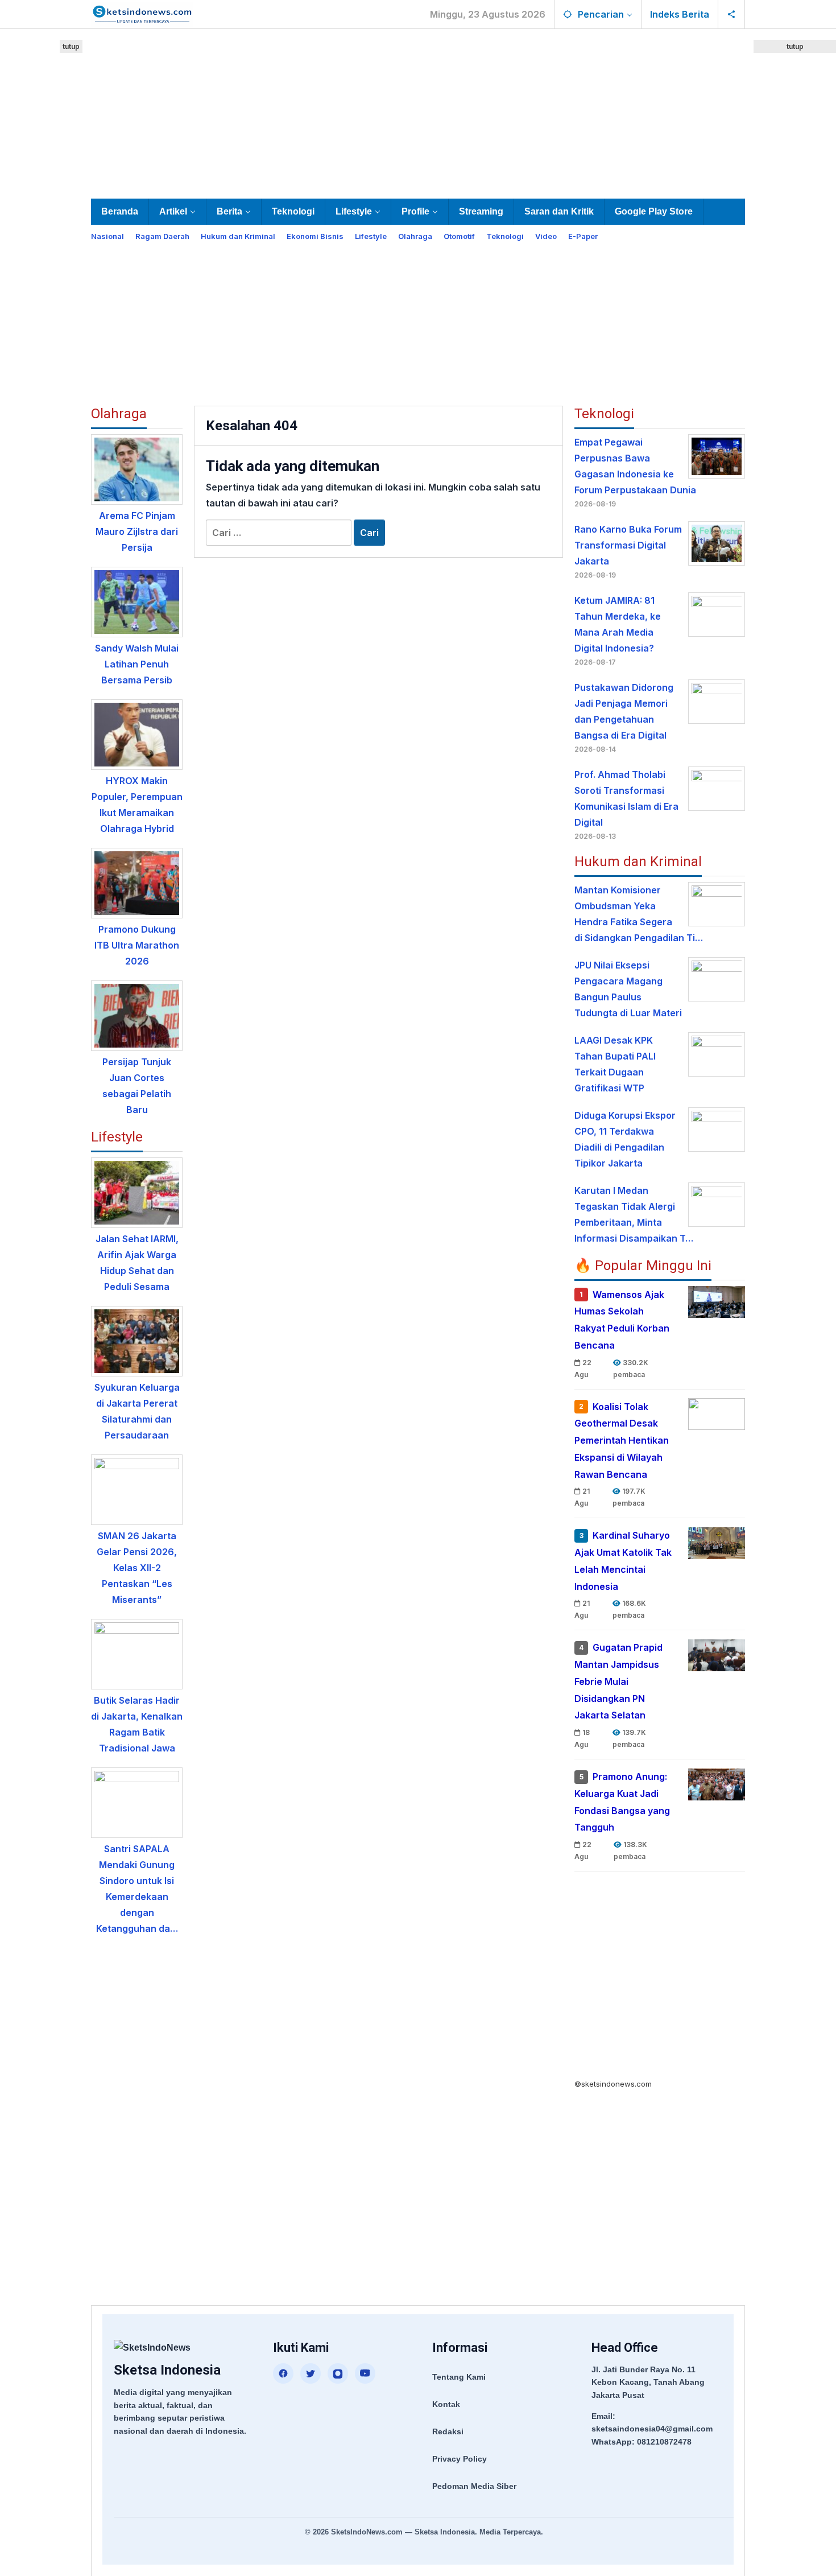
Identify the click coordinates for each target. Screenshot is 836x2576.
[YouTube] (365, 2373)
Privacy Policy (460, 2459)
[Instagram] (338, 2373)
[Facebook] (283, 2373)
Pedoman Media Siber (474, 2486)
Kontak (446, 2404)
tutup (71, 46)
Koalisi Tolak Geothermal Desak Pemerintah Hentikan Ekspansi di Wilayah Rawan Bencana (622, 1441)
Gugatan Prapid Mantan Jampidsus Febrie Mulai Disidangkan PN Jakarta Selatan (618, 1682)
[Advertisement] (418, 112)
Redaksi (448, 2431)
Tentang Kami (459, 2377)
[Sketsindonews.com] (142, 13)
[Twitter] (311, 2373)
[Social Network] (732, 14)
